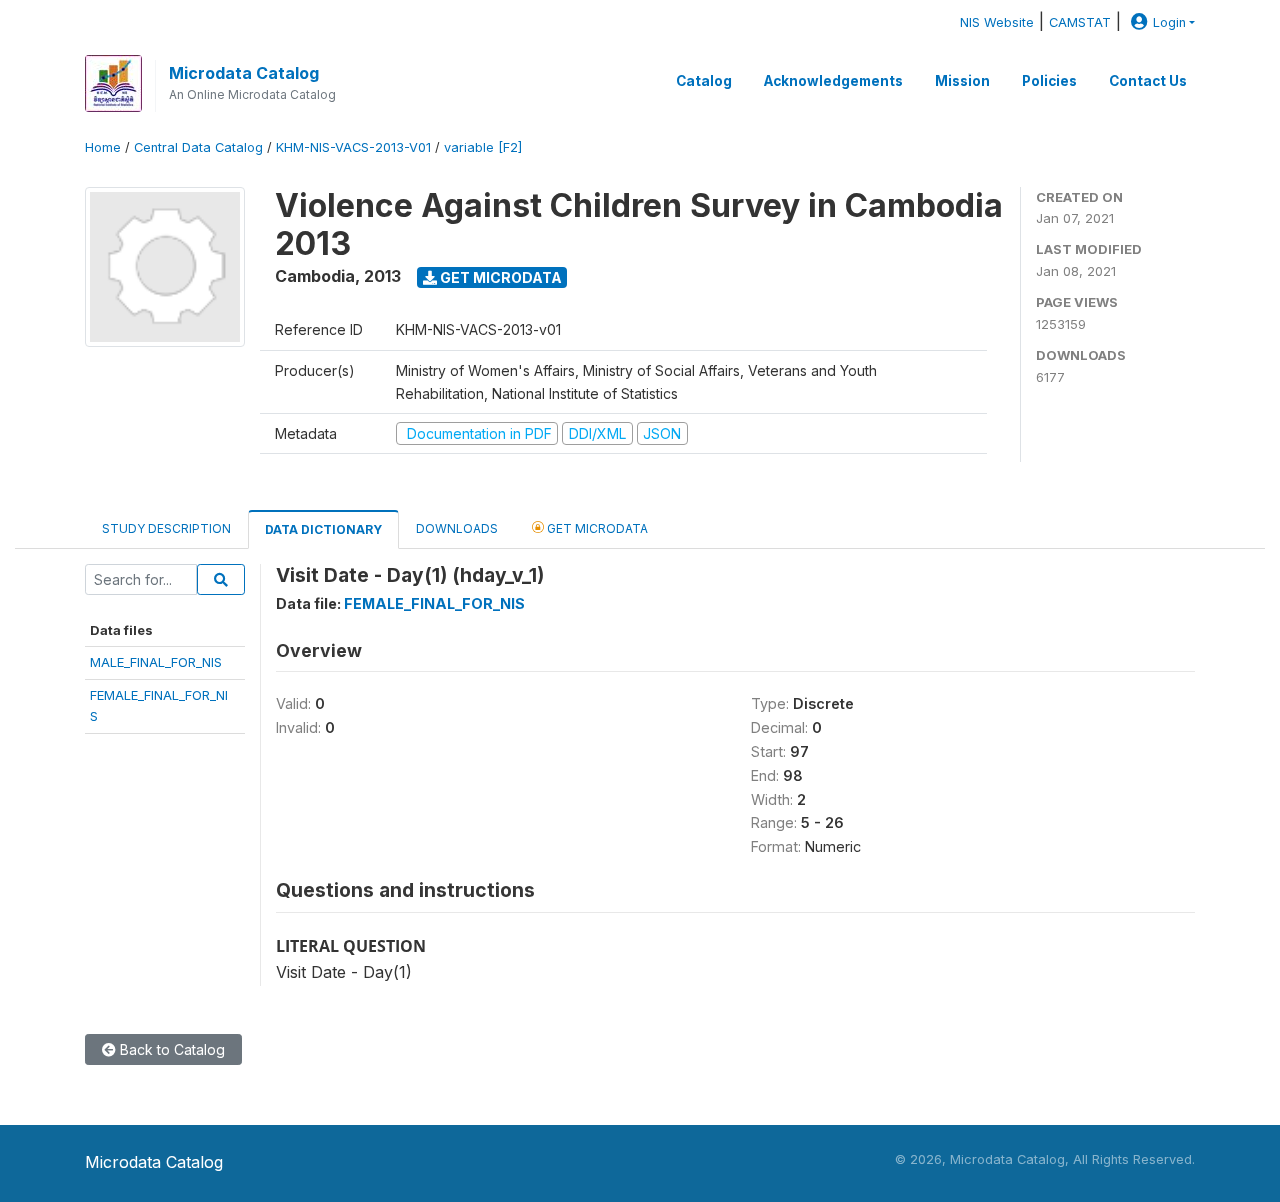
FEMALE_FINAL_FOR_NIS (434, 603)
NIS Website (997, 22)
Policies (1049, 81)
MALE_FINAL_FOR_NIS (156, 662)
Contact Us (1148, 81)
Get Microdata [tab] (596, 528)
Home (103, 147)
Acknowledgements (833, 81)
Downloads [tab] (457, 528)
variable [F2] (483, 147)
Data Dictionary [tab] (323, 529)
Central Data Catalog (198, 147)
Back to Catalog (170, 1049)
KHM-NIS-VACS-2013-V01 (353, 147)
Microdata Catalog (244, 73)
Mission (962, 81)
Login (1169, 22)
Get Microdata (499, 277)
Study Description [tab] (166, 528)
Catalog (704, 81)
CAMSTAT (1080, 22)
